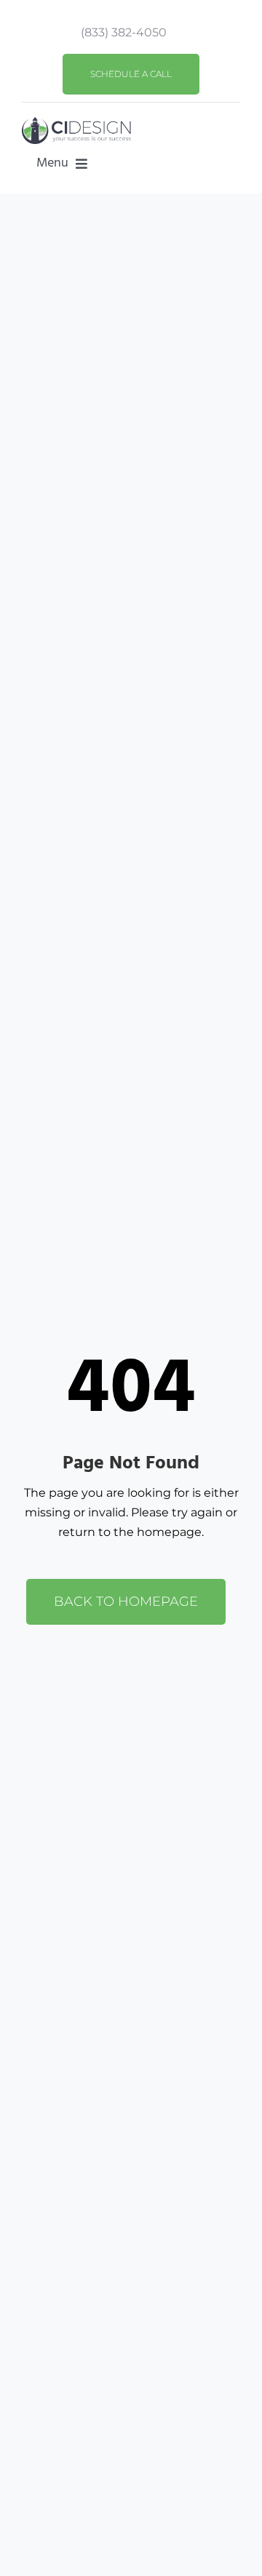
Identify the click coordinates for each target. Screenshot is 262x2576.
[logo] (76, 123)
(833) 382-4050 (124, 32)
